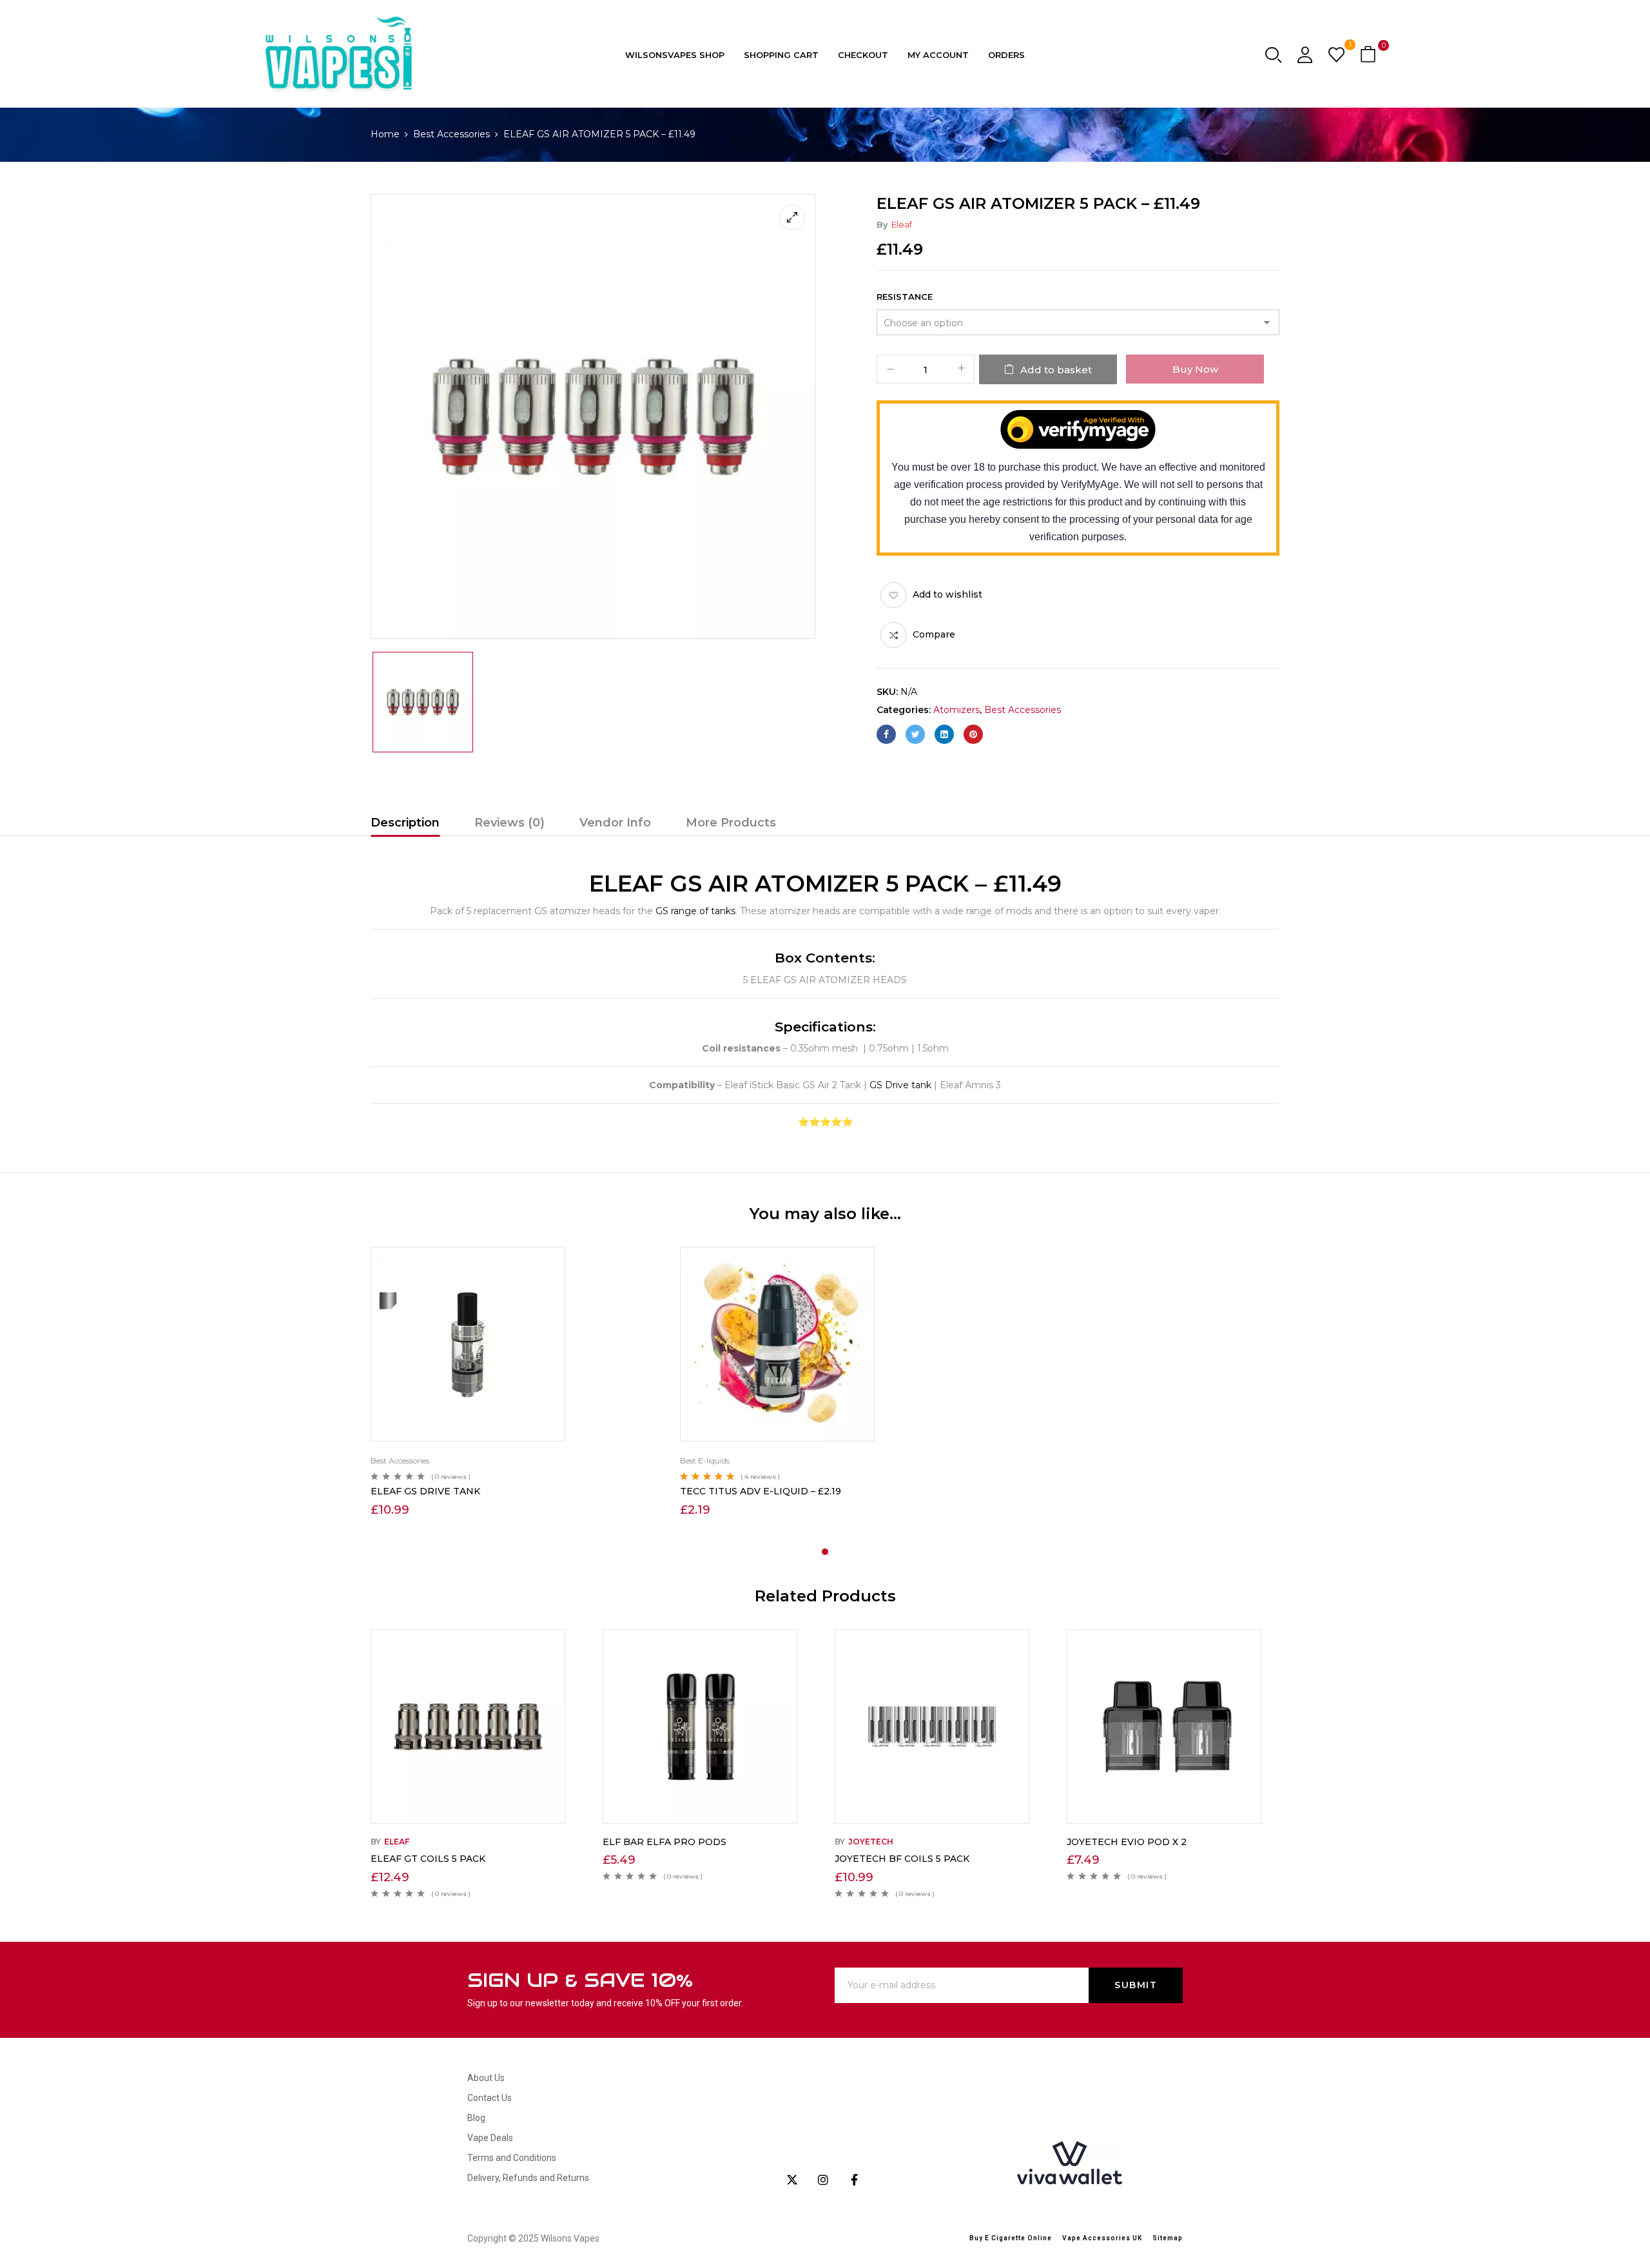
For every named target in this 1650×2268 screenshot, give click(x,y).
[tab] (405, 825)
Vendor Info (615, 823)
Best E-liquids (705, 1461)
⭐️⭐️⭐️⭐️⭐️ (825, 1122)
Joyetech (871, 1842)
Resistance (905, 297)
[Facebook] (886, 734)
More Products (731, 823)
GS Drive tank (900, 1085)
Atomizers (956, 710)
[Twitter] (915, 734)
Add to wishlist (947, 594)
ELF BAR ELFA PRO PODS (665, 1842)
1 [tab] (825, 1552)
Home (385, 134)
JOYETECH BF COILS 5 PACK (902, 1859)
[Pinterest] (973, 734)
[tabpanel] (516, 1383)
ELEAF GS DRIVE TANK (425, 1491)
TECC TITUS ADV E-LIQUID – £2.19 (761, 1491)
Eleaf (902, 224)
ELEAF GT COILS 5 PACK (428, 1859)
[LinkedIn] (944, 734)
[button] (1370, 55)
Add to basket (1056, 370)
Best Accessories (451, 134)
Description (405, 823)
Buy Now (1195, 369)
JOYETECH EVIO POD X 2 (1127, 1842)
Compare (934, 634)
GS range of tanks (695, 911)
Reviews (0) (510, 823)
